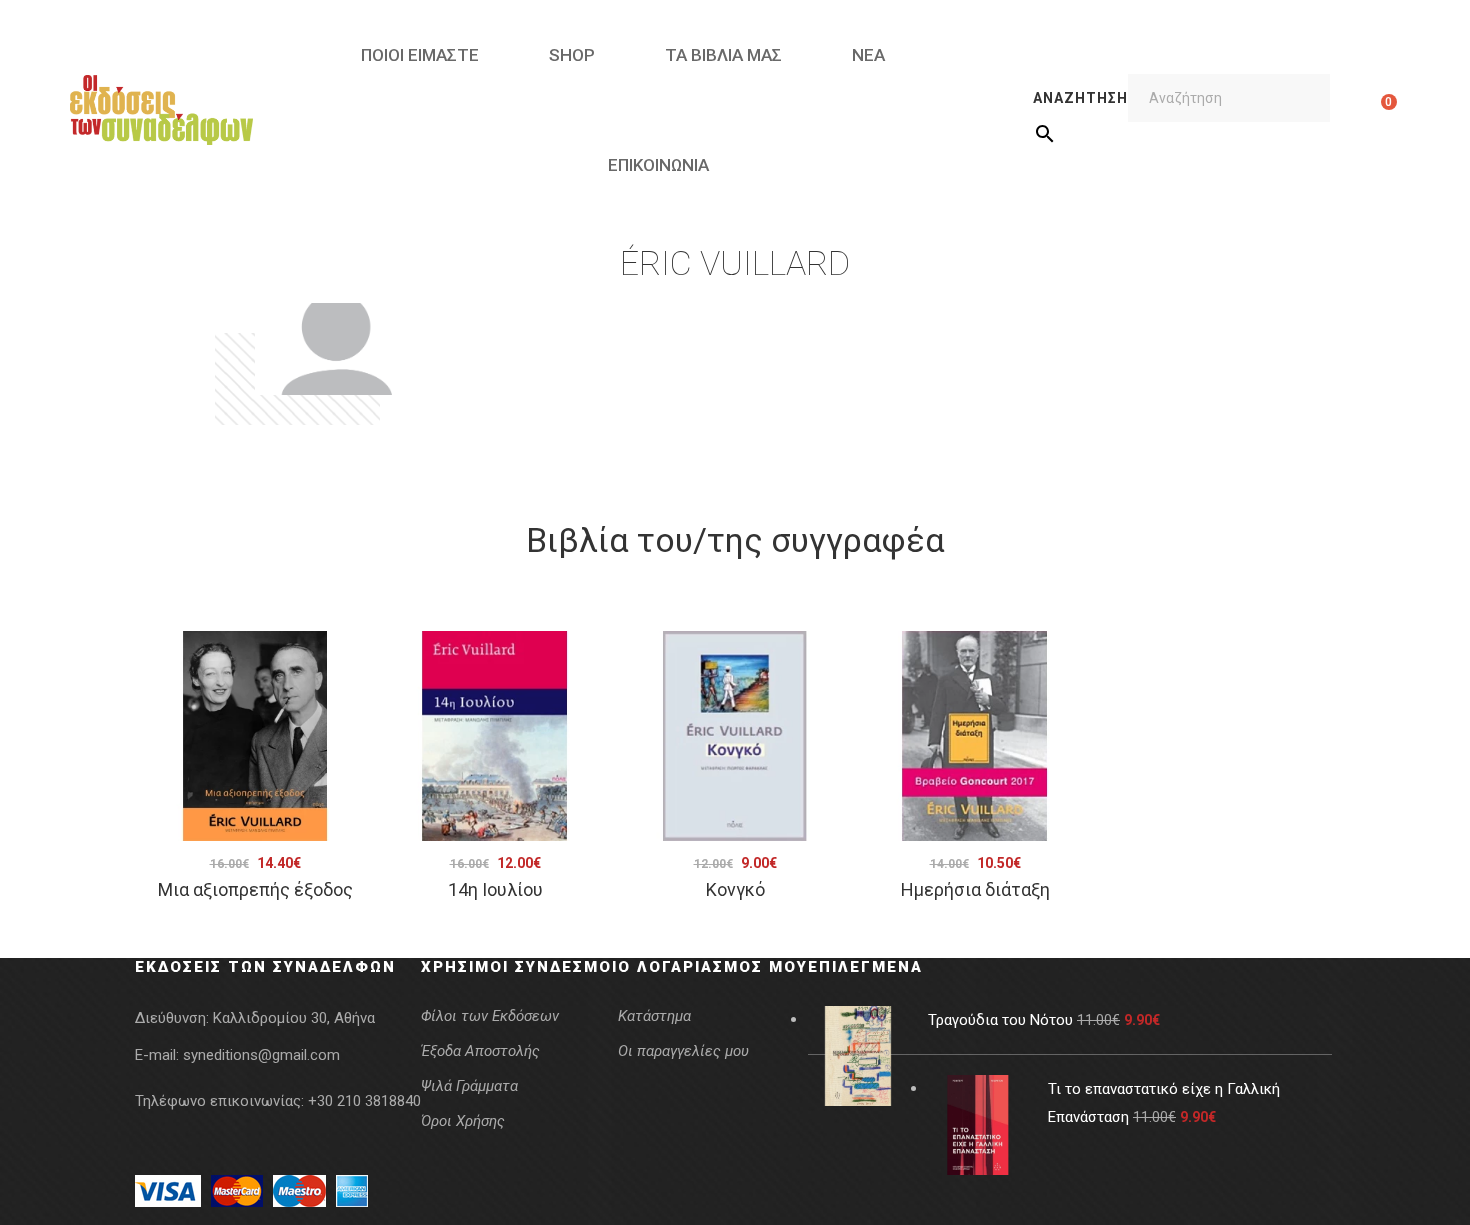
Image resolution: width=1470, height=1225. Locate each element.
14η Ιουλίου (495, 889)
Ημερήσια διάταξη (975, 889)
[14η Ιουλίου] (495, 736)
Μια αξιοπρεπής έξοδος (255, 889)
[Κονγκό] (735, 736)
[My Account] (1357, 110)
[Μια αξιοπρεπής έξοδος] (255, 736)
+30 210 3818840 (364, 1101)
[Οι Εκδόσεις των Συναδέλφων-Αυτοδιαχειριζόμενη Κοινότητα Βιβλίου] (161, 110)
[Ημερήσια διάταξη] (975, 736)
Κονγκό (735, 889)
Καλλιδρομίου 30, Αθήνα (294, 1018)
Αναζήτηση (1080, 98)
